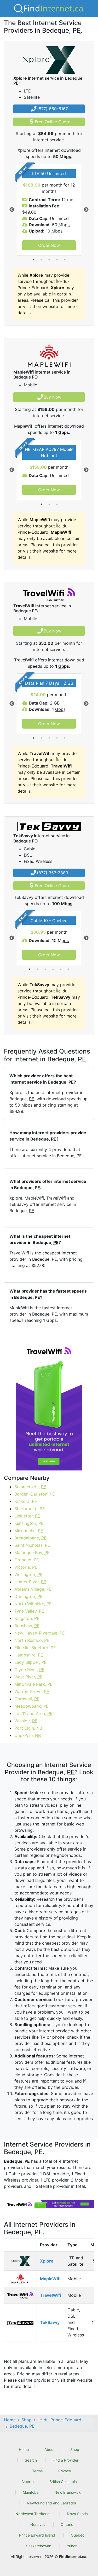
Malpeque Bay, (32, 1552)
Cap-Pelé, (28, 1735)
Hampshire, (29, 1655)
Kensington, (29, 1523)
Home (24, 2449)
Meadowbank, (31, 1706)
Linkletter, (27, 1516)
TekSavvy (50, 2322)
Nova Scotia (77, 2514)
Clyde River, (29, 1670)
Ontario (67, 2524)
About (50, 2449)
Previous (12, 210)
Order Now (49, 245)
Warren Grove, (32, 1691)
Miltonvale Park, (33, 1684)
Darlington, (28, 1596)
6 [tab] (69, 969)
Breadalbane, (30, 1538)
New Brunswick (68, 2492)
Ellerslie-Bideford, (35, 1648)
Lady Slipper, (30, 1662)
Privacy (65, 2471)
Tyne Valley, (29, 1611)
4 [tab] (57, 260)
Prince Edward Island (37, 2535)
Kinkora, (26, 1501)
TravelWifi (50, 2295)
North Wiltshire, (33, 1604)
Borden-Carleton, (35, 1494)
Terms (37, 2471)
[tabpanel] (49, 210)
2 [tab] (41, 260)
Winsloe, (26, 1721)
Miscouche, (29, 1531)
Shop (75, 2449)
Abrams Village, (33, 1589)
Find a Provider (65, 2460)
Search (31, 2460)
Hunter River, (30, 1582)
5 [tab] (65, 260)
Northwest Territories (33, 2514)
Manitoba (31, 2492)
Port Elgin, (28, 1728)
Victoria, (26, 1567)
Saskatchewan (39, 2546)
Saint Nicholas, (32, 1545)
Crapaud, (27, 1560)
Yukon (72, 2546)
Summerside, (30, 1487)
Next (86, 210)
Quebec (78, 2535)
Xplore (47, 2261)
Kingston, (27, 1618)
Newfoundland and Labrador (52, 2503)
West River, (28, 1677)
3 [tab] (49, 260)
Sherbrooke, (30, 1509)
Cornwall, (27, 1699)
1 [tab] (33, 260)
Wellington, (28, 1574)
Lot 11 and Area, (33, 1713)
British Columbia (63, 2482)
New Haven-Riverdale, (40, 1633)
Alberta (28, 2482)
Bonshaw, (27, 1626)
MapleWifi (50, 2279)
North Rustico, (32, 1640)
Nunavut (38, 2524)
